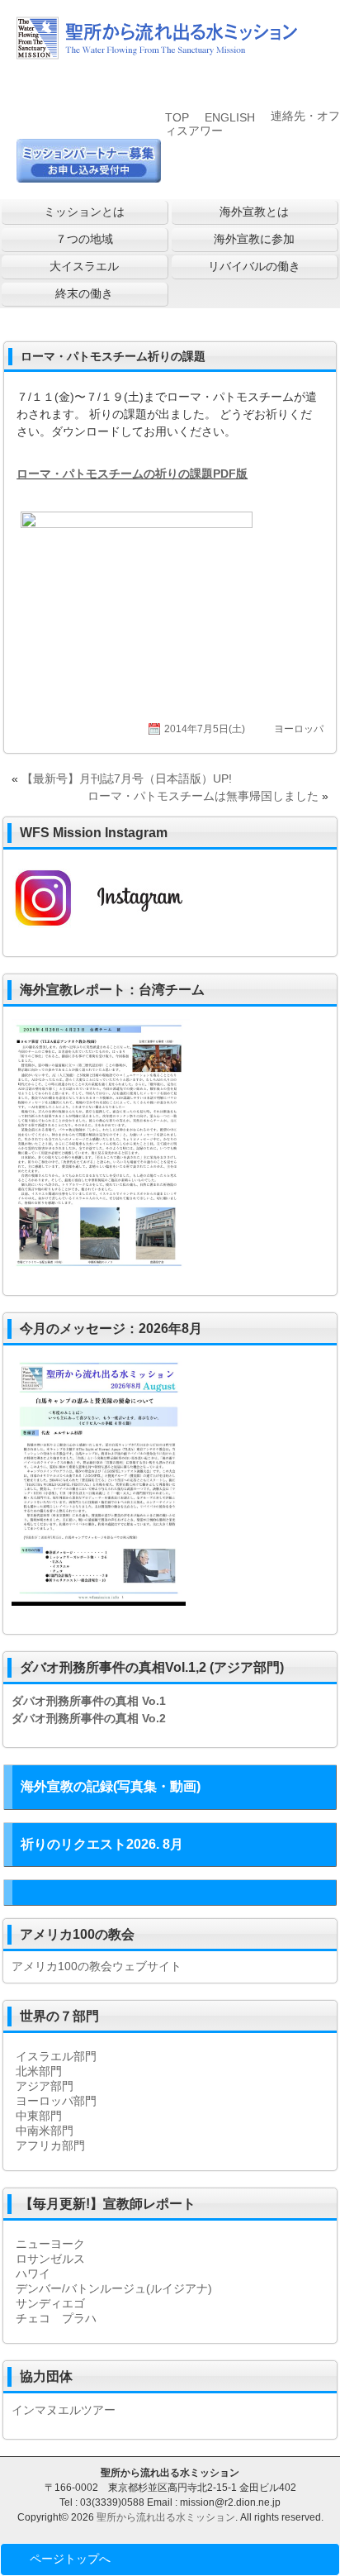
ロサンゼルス (50, 2259)
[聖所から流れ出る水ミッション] (157, 53)
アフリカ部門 (50, 2145)
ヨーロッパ (299, 729)
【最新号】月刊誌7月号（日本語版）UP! (127, 779)
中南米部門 (45, 2131)
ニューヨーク (50, 2244)
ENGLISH (230, 117)
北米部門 (39, 2071)
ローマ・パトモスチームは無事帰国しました (203, 796)
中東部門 (39, 2116)
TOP (177, 117)
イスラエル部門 (56, 2056)
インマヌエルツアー (64, 2410)
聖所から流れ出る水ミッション (166, 2517)
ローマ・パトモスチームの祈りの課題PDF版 (132, 474)
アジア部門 (45, 2086)
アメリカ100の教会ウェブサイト (97, 1966)
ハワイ (33, 2274)
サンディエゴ (50, 2303)
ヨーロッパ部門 (56, 2101)
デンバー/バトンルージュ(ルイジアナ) (114, 2288)
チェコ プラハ (56, 2318)
